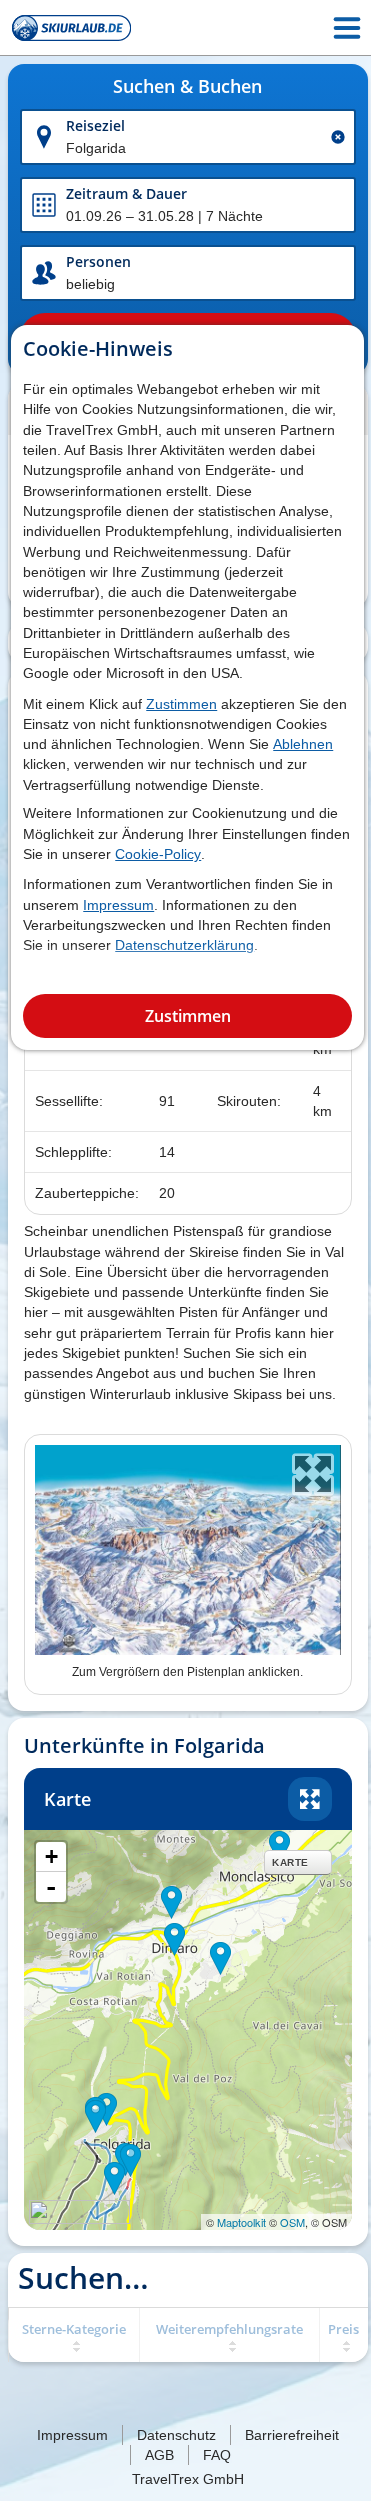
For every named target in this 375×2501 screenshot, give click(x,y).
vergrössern (310, 1799)
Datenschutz (176, 2435)
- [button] (51, 1887)
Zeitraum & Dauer (126, 193)
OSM (292, 2222)
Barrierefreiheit (292, 2435)
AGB (159, 2455)
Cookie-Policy (158, 854)
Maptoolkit (241, 2222)
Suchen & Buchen (187, 87)
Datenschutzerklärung (184, 945)
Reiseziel (95, 125)
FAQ (217, 2455)
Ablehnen (303, 744)
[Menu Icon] (347, 28)
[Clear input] (338, 137)
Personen (98, 261)
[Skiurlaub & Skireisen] (71, 28)
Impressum (118, 905)
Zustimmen (181, 704)
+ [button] (51, 1856)
